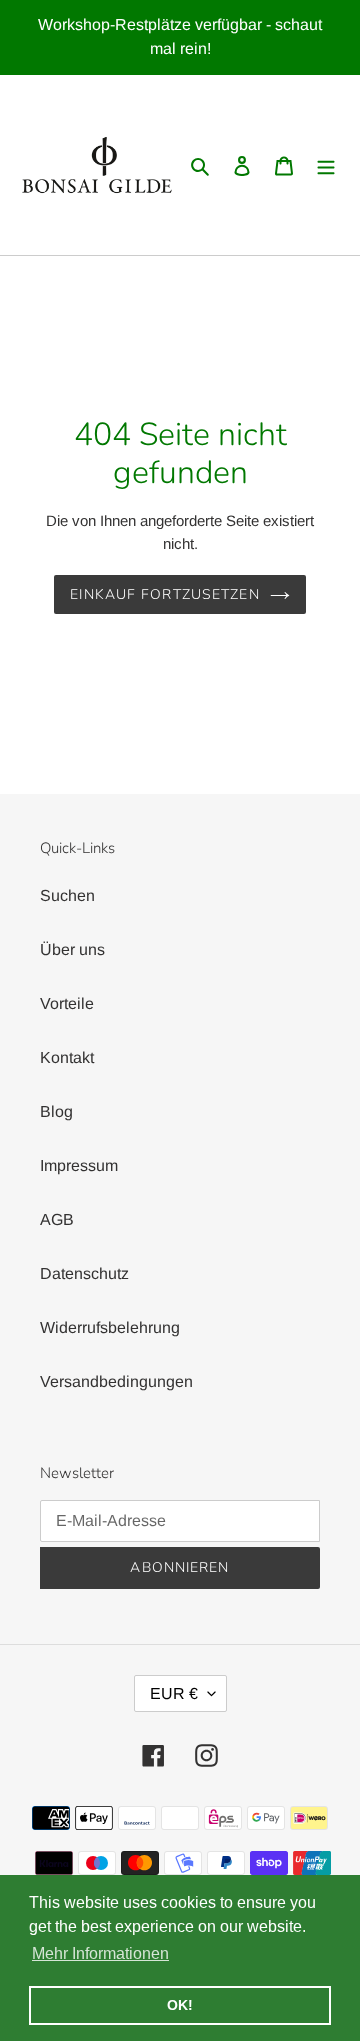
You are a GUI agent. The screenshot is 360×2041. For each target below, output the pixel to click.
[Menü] (326, 165)
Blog (56, 1111)
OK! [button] (180, 2005)
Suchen (67, 895)
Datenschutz (84, 1273)
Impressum (79, 1165)
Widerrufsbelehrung (110, 1327)
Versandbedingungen (116, 1381)
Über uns (72, 949)
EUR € (174, 1693)
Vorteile (67, 1003)
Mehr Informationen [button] (100, 1953)
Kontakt (67, 1057)
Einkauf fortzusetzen (164, 594)
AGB (57, 1219)
